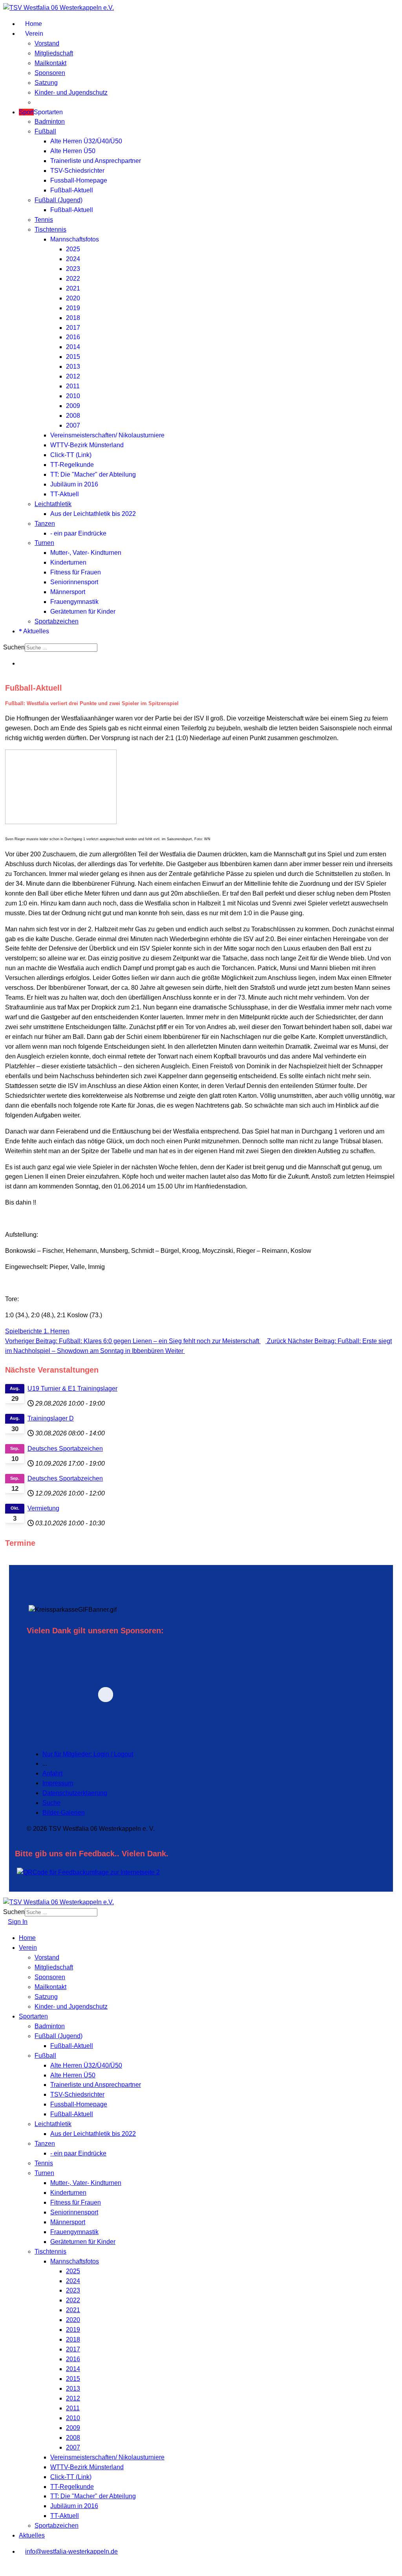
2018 (73, 318)
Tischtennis (50, 229)
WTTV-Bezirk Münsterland (87, 445)
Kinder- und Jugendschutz (71, 92)
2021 (73, 288)
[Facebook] (21, 663)
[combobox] (61, 648)
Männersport (68, 592)
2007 (73, 425)
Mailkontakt (50, 63)
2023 (73, 269)
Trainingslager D (51, 1418)
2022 (73, 279)
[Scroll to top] (5, 2568)
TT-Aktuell (65, 494)
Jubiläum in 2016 (74, 484)
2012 (73, 376)
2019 (73, 308)
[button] (160, 1694)
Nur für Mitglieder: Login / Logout (88, 1754)
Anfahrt (52, 1773)
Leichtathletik (53, 504)
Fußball (45, 131)
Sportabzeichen (57, 621)
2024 (73, 259)
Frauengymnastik (74, 602)
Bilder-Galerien (64, 1813)
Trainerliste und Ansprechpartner (96, 161)
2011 (73, 386)
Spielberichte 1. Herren (37, 1331)
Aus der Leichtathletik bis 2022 (93, 514)
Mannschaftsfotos (75, 239)
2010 (73, 396)
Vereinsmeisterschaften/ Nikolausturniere (107, 435)
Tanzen (45, 524)
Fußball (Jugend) (58, 200)
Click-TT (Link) (71, 455)
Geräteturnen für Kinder (83, 612)
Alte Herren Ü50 (73, 151)
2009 (73, 406)
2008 (73, 416)
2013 (73, 367)
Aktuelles (36, 631)
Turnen (44, 543)
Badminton (50, 122)
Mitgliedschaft (54, 53)
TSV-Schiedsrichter (77, 171)
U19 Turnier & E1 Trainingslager (72, 1389)
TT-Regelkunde (72, 465)
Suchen (14, 647)
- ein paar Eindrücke (78, 533)
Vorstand (47, 43)
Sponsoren (50, 73)
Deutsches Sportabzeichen (65, 1449)
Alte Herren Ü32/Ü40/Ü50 (86, 141)
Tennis (44, 220)
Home (33, 24)
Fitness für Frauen (76, 572)
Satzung (46, 83)
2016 (73, 337)
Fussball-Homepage (79, 180)
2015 (73, 357)
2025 (73, 249)
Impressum (58, 1783)
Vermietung (43, 1508)
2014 (73, 347)
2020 (73, 298)
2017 (73, 328)
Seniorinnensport (74, 582)
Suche (51, 1803)
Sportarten (41, 112)
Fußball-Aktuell (72, 190)
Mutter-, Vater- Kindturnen (86, 553)
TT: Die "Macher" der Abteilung (93, 474)
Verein (33, 34)
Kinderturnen (68, 562)
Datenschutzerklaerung (75, 1793)
